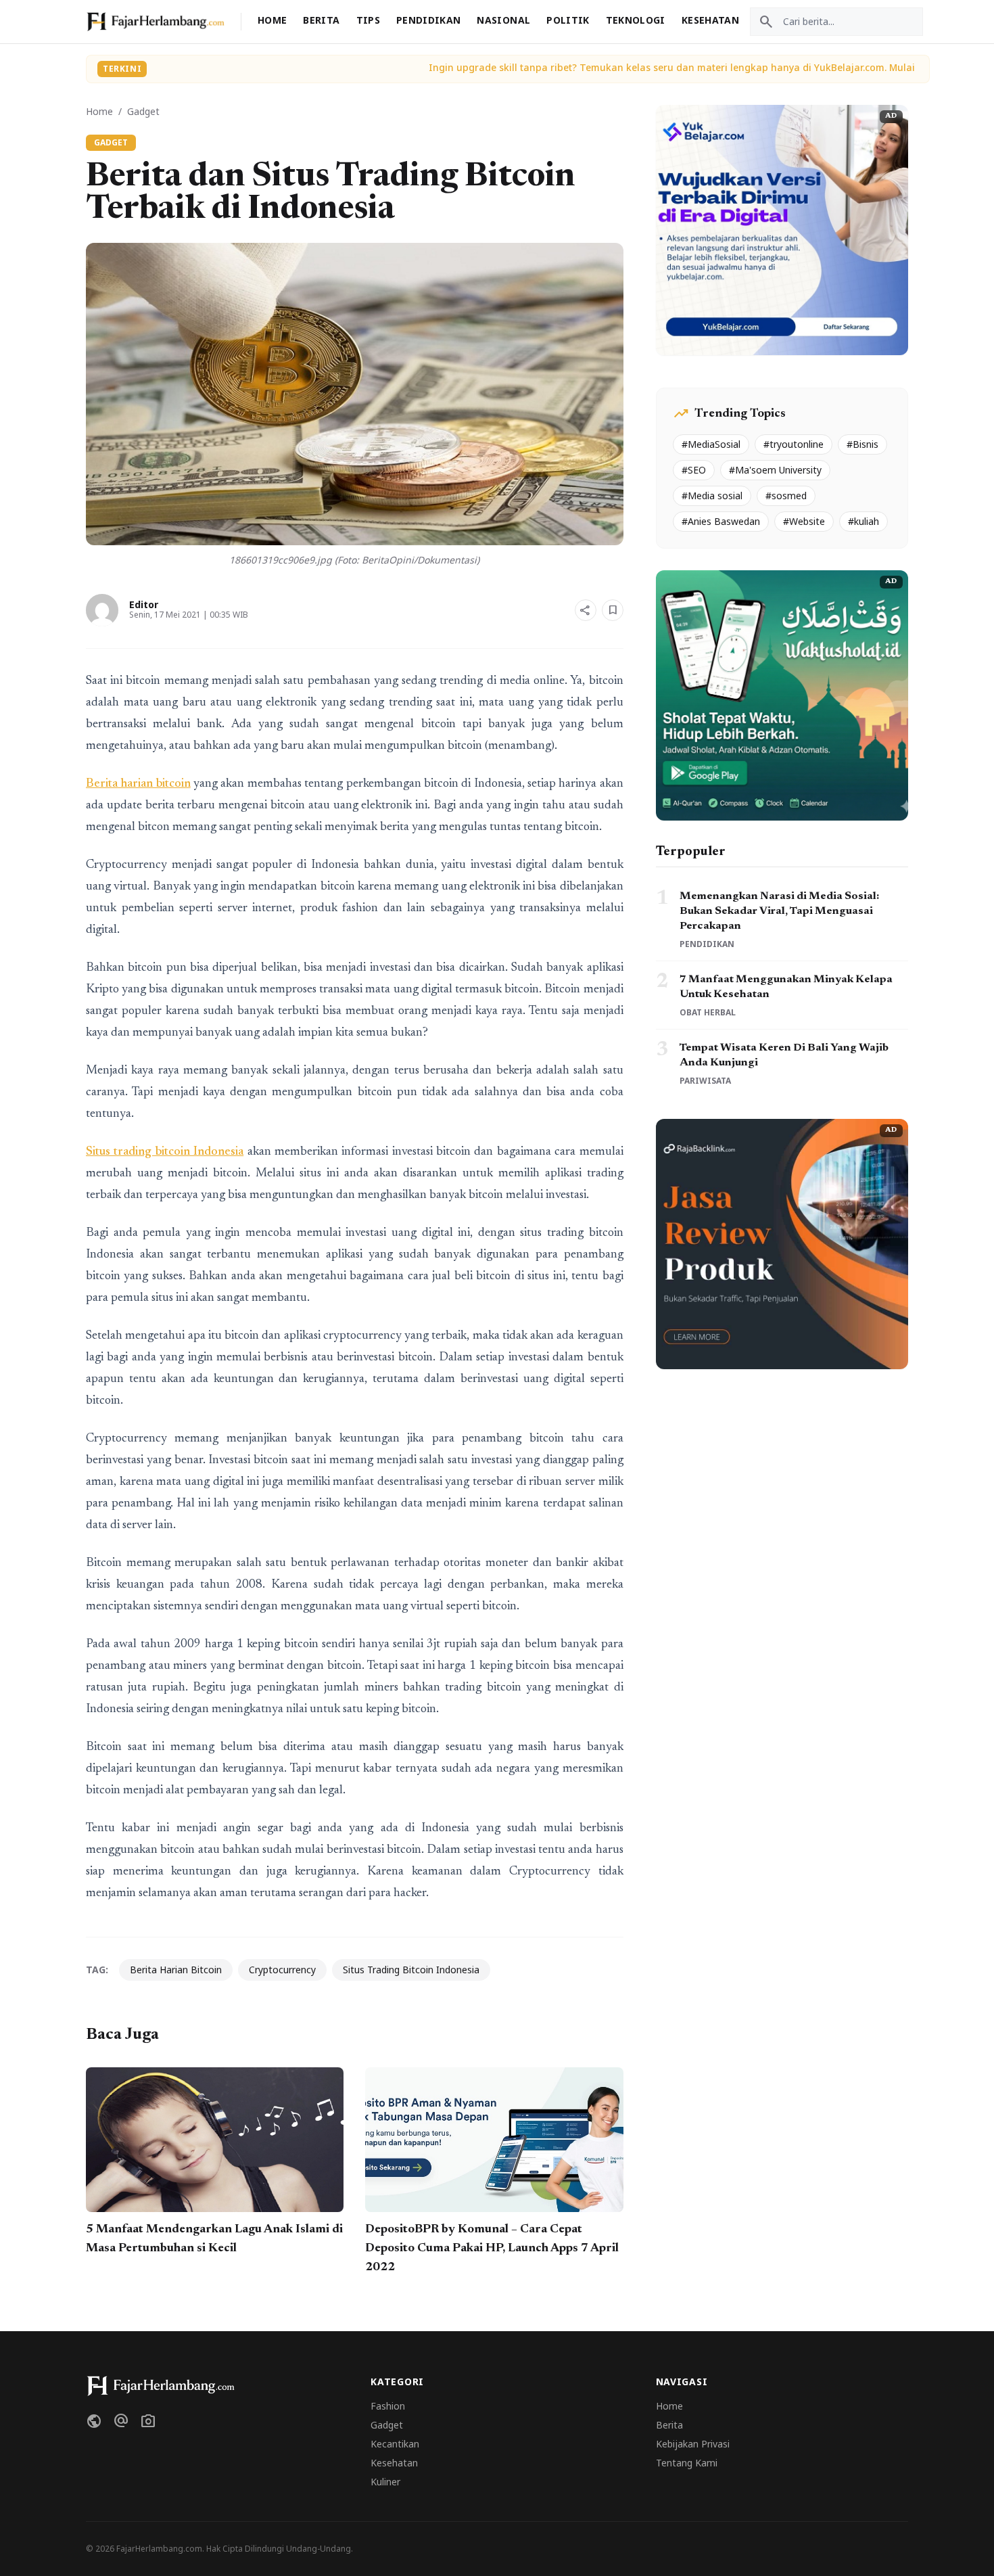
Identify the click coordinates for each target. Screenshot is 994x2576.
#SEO (694, 470)
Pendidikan (429, 20)
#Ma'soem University (775, 470)
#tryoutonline (794, 444)
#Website (804, 521)
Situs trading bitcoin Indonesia (165, 1152)
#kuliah (863, 521)
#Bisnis (862, 444)
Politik (568, 20)
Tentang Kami (687, 2463)
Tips (368, 20)
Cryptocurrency (282, 1970)
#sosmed (786, 496)
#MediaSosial (711, 444)
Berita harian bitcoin (138, 784)
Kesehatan (710, 20)
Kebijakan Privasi (693, 2444)
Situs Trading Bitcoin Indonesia (411, 1970)
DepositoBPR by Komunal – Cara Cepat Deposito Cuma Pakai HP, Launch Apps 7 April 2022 (492, 2249)
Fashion (388, 2406)
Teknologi (636, 20)
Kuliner (385, 2482)
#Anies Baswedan (721, 521)
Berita (321, 20)
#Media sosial (712, 496)
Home (272, 20)
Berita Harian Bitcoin (176, 1970)
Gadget (143, 111)
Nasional (503, 20)
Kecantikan (395, 2444)
